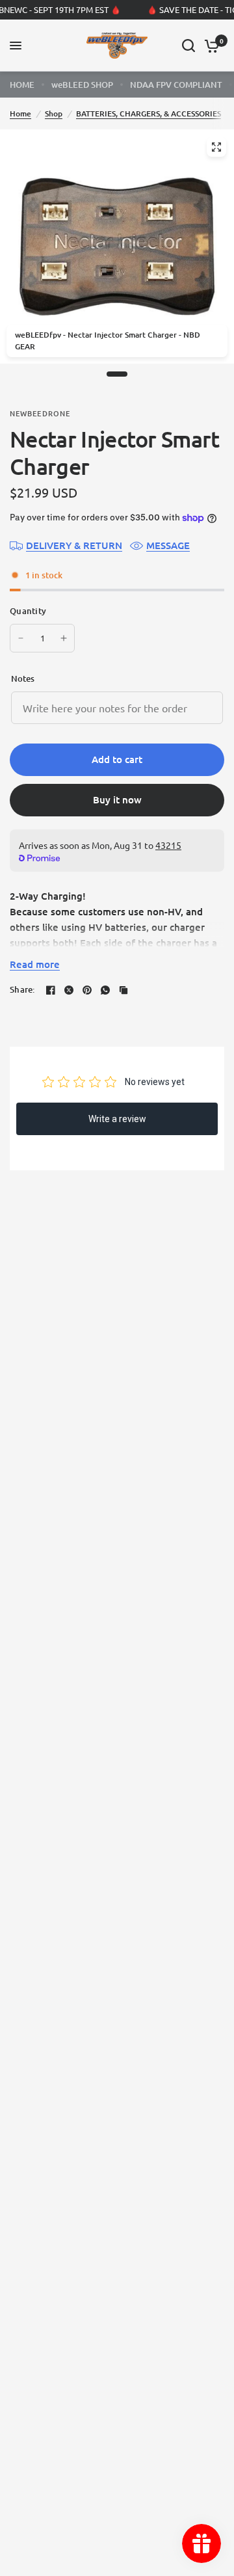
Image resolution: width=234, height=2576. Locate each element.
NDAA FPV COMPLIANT (176, 85)
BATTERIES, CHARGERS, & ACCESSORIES (149, 114)
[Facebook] (51, 990)
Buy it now (117, 799)
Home (20, 114)
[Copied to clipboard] (123, 990)
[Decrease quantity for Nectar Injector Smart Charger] (21, 638)
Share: (22, 990)
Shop (54, 114)
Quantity (28, 611)
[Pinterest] (87, 990)
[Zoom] (216, 147)
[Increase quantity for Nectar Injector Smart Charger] (64, 638)
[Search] (188, 46)
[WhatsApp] (105, 990)
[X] (69, 990)
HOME (22, 85)
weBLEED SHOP (82, 85)
